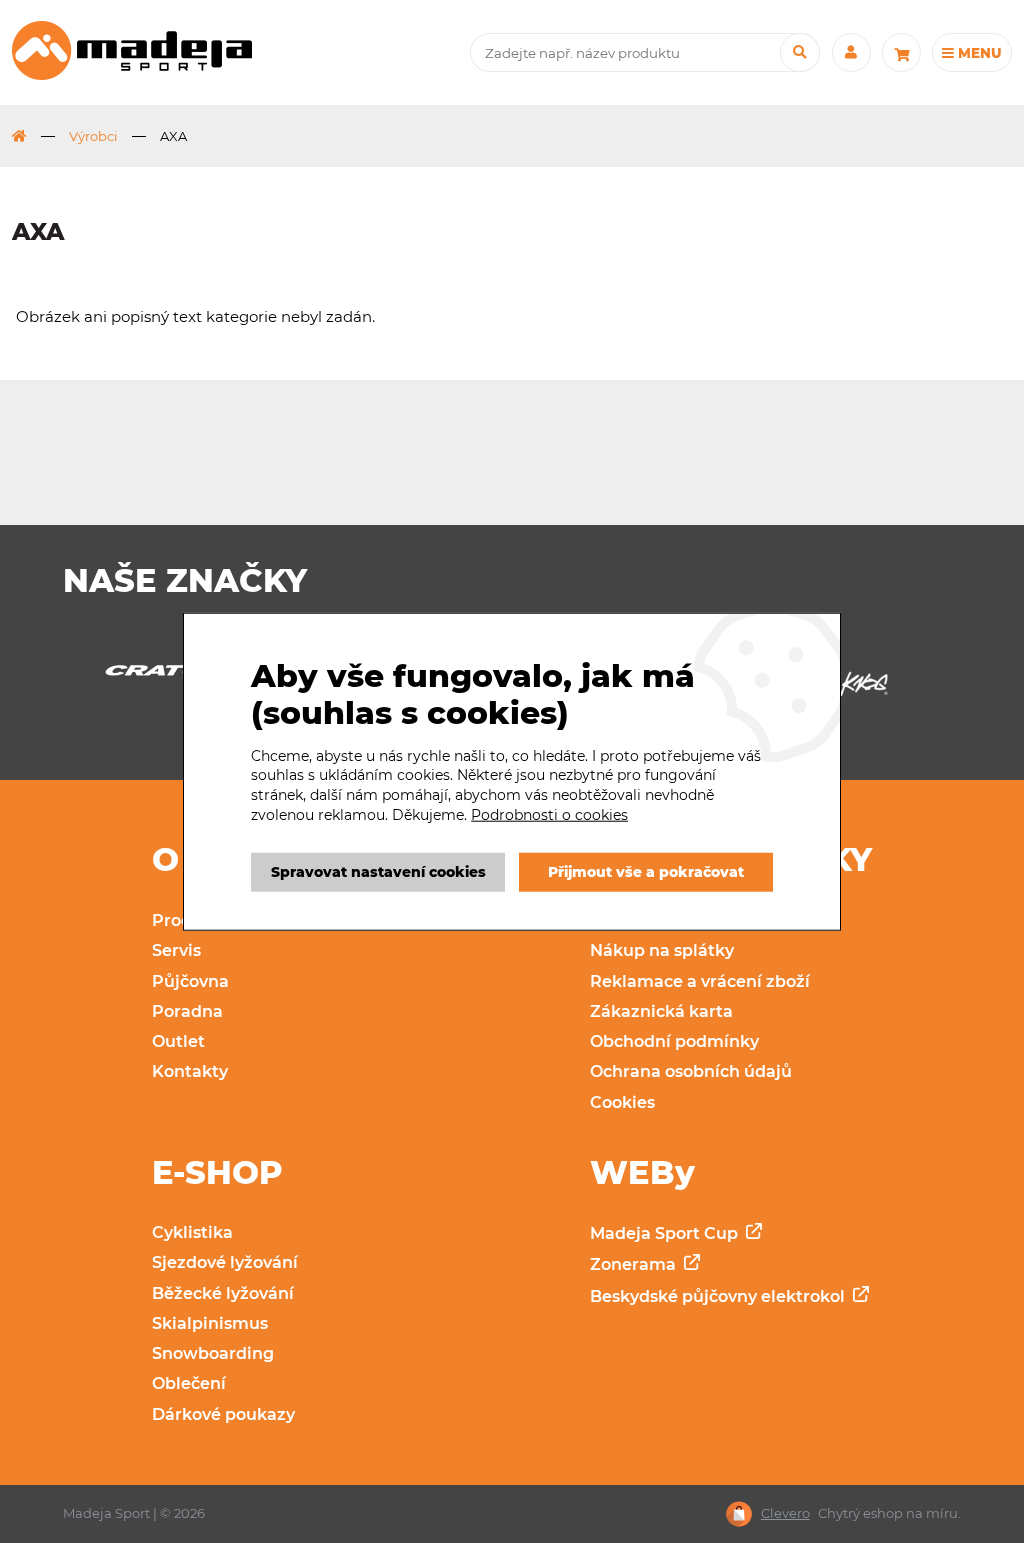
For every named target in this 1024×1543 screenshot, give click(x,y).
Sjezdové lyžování (225, 1262)
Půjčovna (190, 981)
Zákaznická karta (661, 1011)
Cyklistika (192, 1232)
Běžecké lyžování (223, 1293)
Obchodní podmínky (674, 1041)
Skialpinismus (210, 1323)
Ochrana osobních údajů (691, 1071)
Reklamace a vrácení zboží (700, 981)
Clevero (785, 1513)
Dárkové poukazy (223, 1414)
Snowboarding (213, 1353)
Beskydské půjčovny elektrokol (719, 1296)
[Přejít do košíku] (901, 52)
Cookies (622, 1102)
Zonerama (635, 1264)
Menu (978, 53)
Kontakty (190, 1071)
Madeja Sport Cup (666, 1233)
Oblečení (189, 1383)
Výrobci (93, 136)
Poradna (187, 1011)
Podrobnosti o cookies (549, 814)
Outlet (178, 1041)
